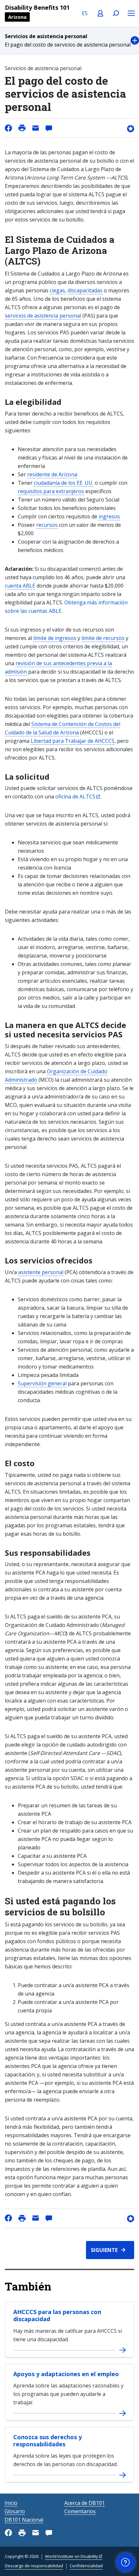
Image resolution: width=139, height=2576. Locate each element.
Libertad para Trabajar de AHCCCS (73, 741)
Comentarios (80, 2511)
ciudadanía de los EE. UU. (64, 483)
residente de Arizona (52, 474)
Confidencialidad (86, 2566)
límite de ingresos (55, 638)
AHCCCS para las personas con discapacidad (57, 2315)
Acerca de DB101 (85, 2503)
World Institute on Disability (72, 2556)
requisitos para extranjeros (51, 491)
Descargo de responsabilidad (34, 2566)
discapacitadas (85, 290)
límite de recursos (103, 638)
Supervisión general (42, 1383)
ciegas (57, 290)
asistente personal (41, 1272)
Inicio (11, 2503)
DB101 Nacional (24, 2520)
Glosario (15, 2511)
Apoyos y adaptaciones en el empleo (66, 2374)
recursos (47, 525)
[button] (69, 41)
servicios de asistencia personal (43, 316)
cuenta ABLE (20, 586)
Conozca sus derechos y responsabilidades (48, 2441)
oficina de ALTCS (75, 796)
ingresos (109, 516)
